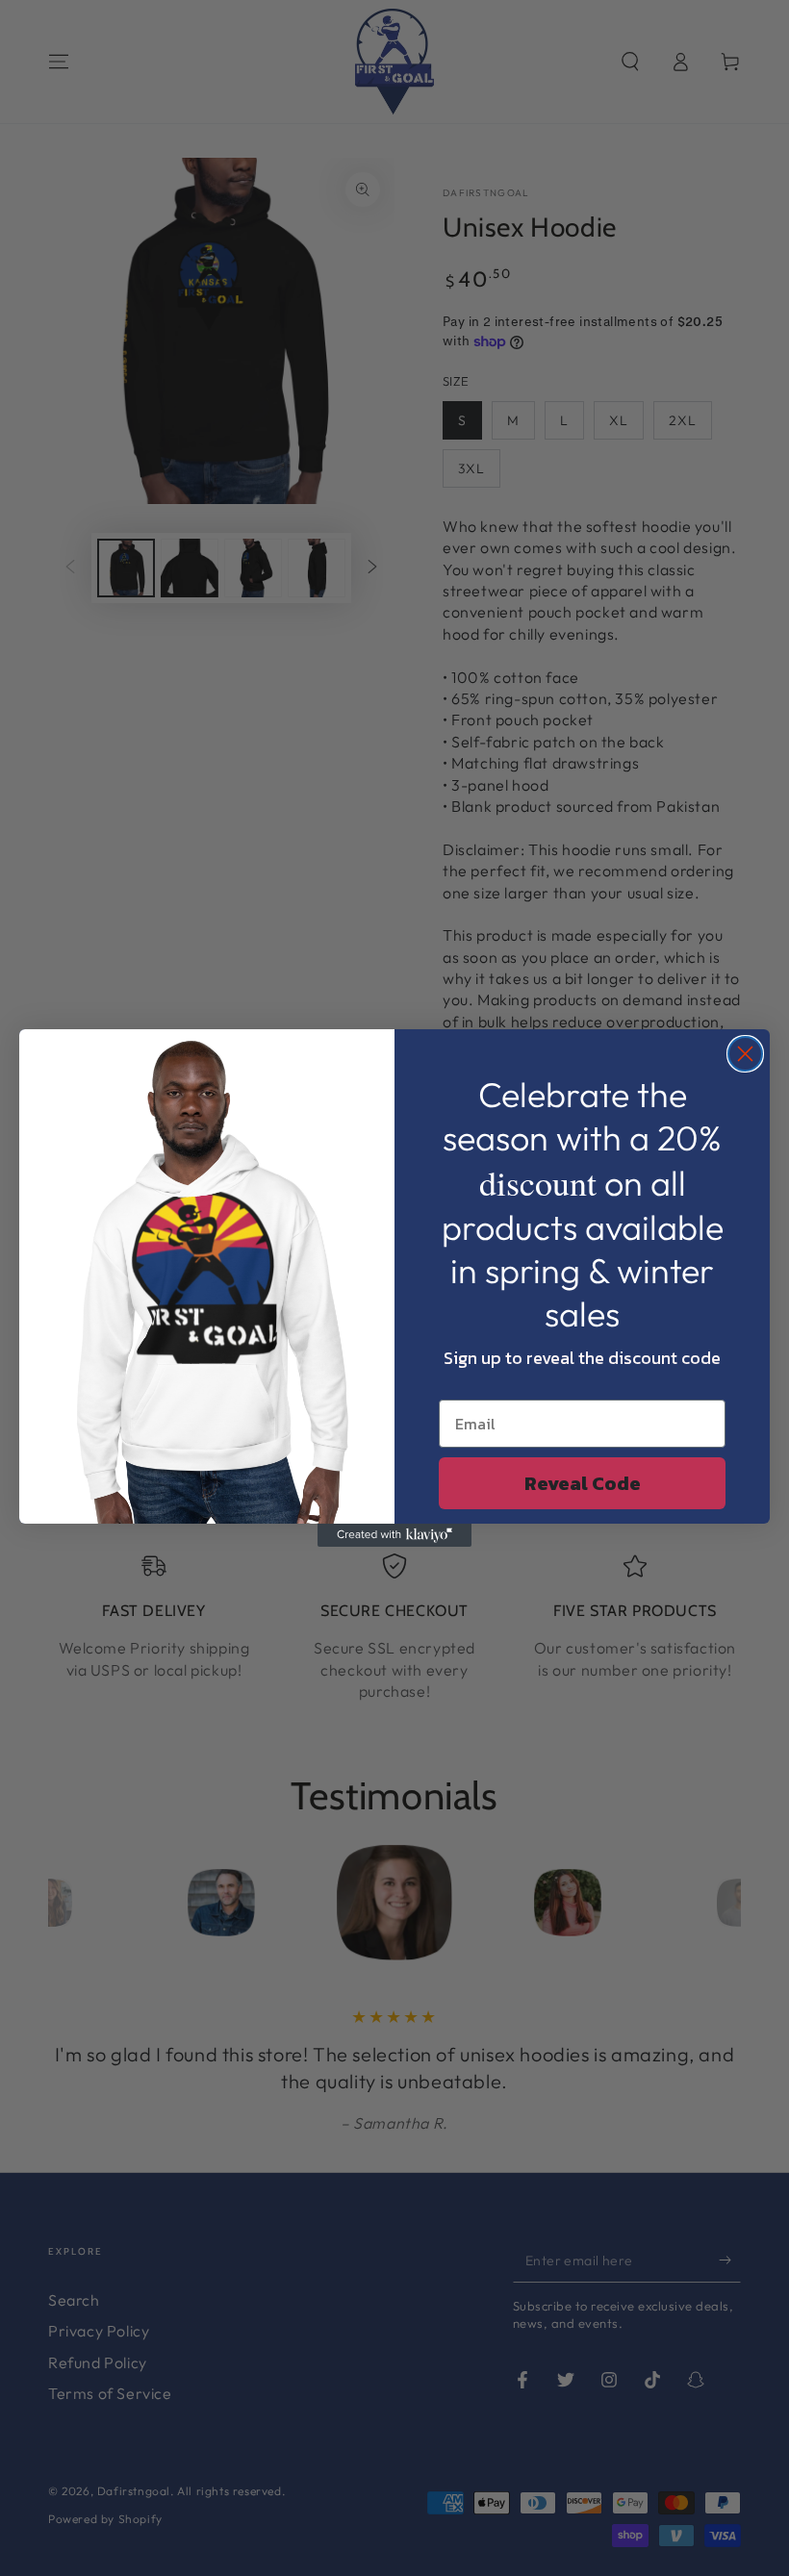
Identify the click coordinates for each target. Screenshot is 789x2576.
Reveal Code (583, 1483)
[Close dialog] (745, 1054)
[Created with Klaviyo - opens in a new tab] (394, 1535)
